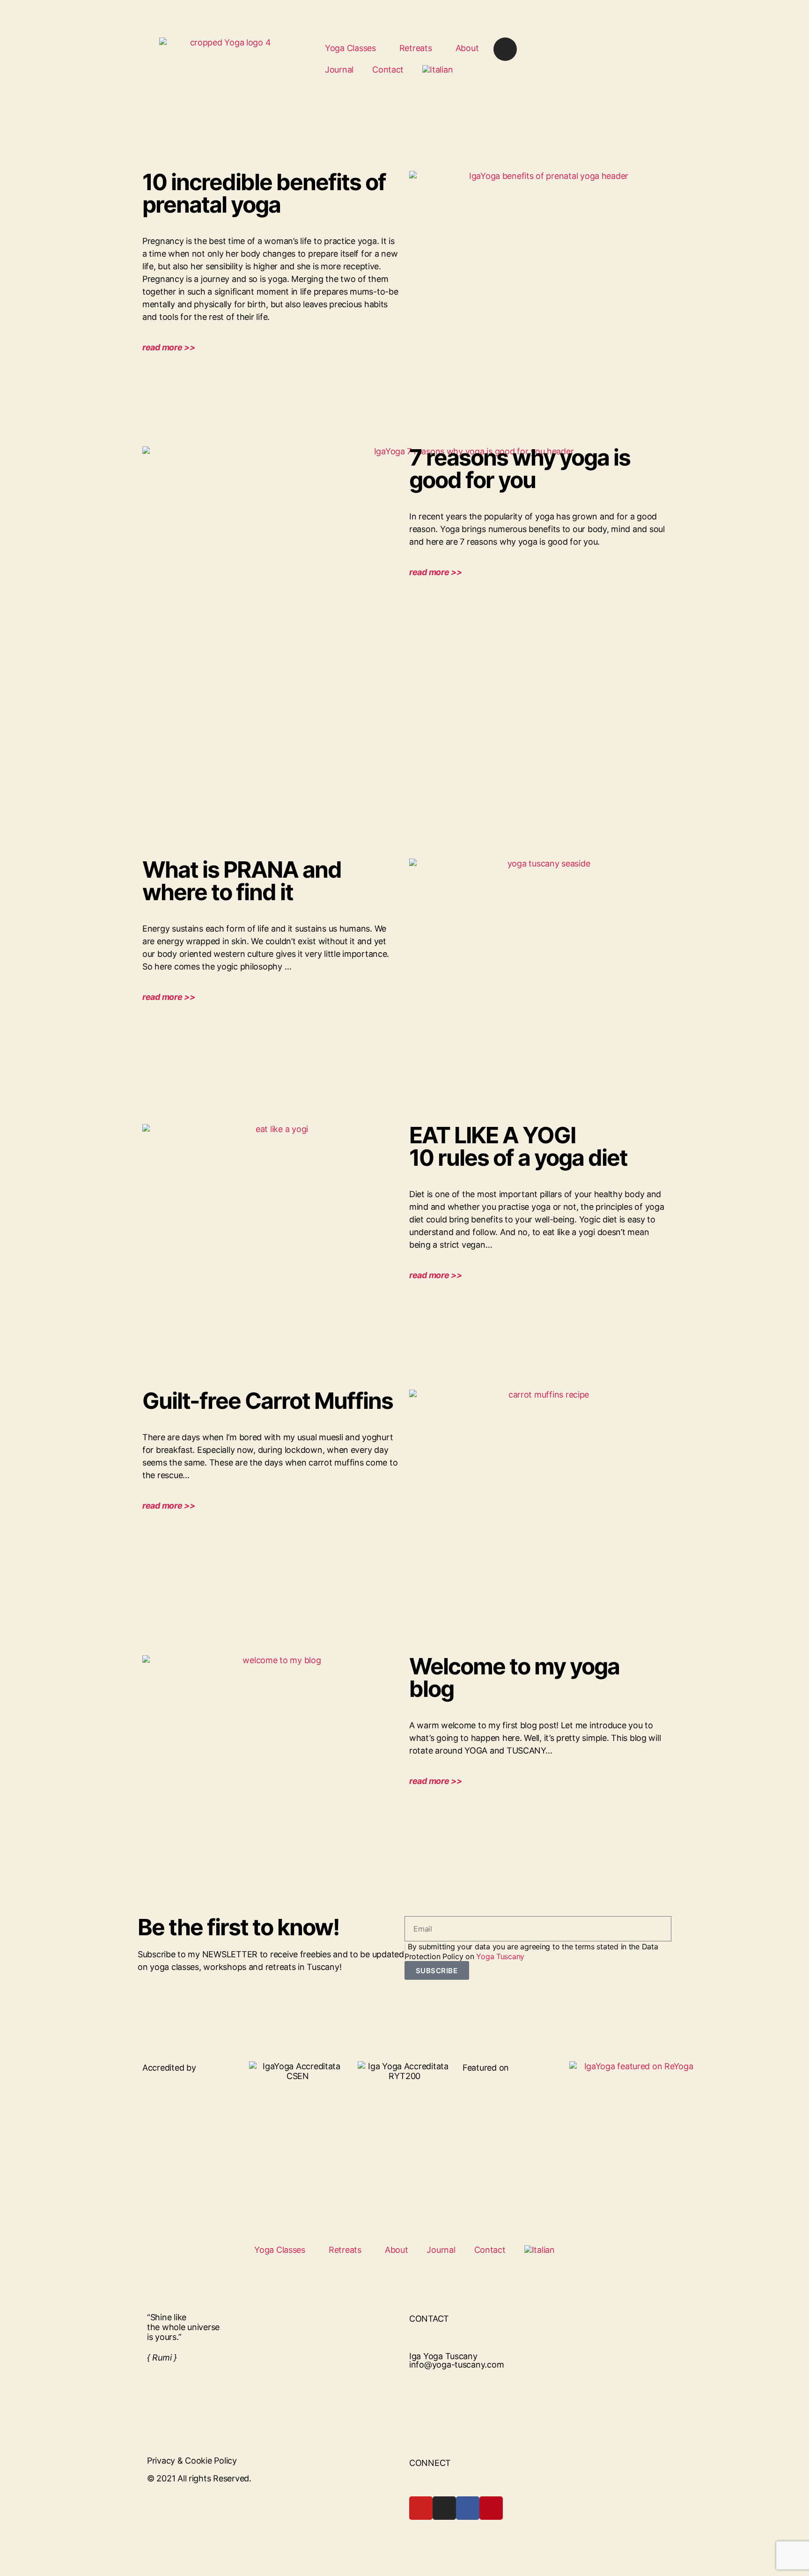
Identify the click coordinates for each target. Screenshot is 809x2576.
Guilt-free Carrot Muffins (268, 1401)
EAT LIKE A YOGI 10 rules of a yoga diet (518, 1146)
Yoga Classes (350, 48)
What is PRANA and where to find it (242, 881)
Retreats (416, 48)
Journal (339, 70)
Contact (388, 70)
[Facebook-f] (468, 2508)
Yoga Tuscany (500, 1956)
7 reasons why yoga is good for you (520, 469)
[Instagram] (505, 49)
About (467, 48)
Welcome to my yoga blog (514, 1677)
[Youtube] (421, 2508)
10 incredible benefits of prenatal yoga (264, 193)
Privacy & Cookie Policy (192, 2461)
